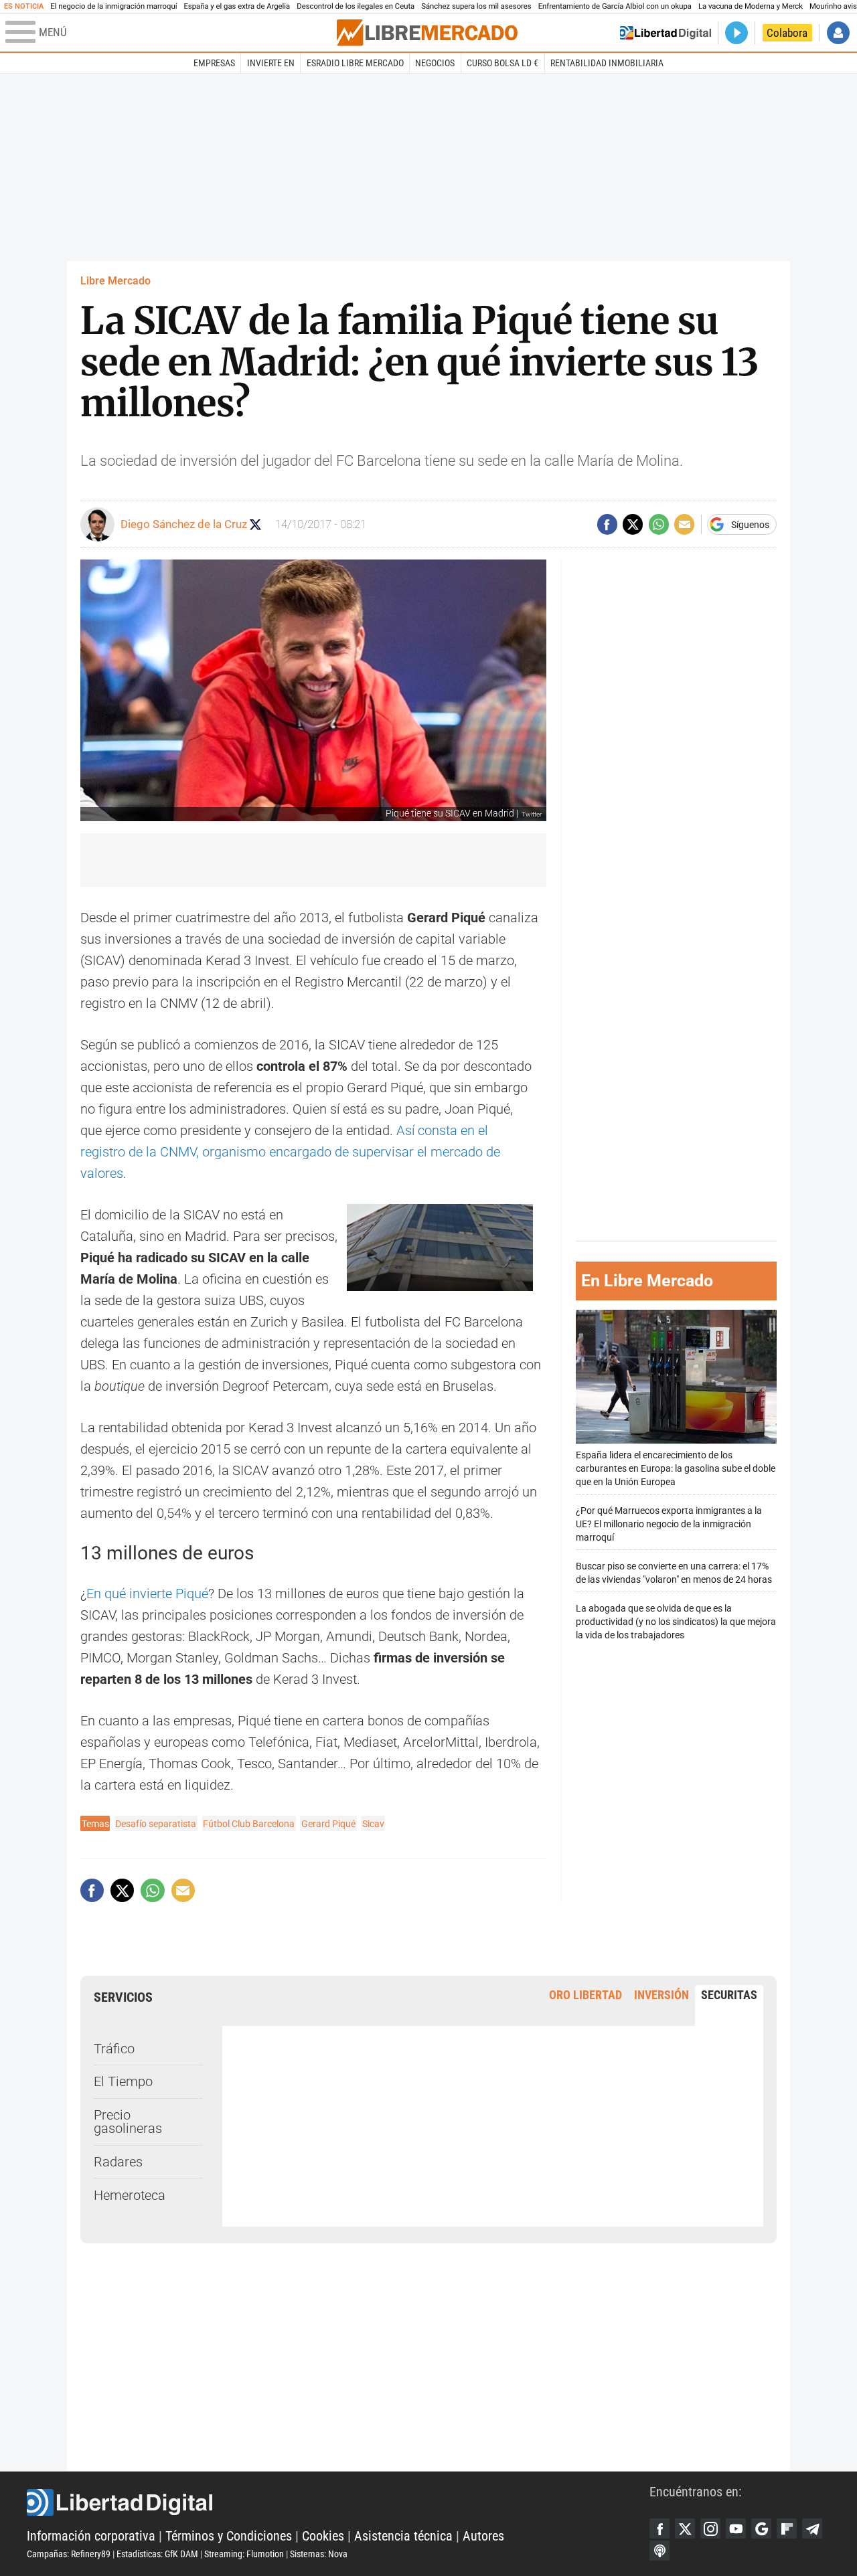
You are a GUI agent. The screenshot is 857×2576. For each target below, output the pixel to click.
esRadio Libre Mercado (355, 63)
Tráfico (114, 2049)
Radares (118, 2162)
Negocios (435, 63)
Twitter (685, 2528)
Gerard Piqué (328, 1824)
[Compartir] (607, 524)
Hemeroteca (130, 2195)
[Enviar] (659, 524)
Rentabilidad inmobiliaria (607, 63)
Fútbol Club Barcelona (249, 1824)
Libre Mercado (115, 281)
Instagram (710, 2528)
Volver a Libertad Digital (666, 33)
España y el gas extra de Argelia (237, 6)
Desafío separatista (156, 1824)
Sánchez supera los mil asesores (476, 6)
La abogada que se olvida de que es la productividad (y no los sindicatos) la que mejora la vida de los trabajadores (676, 1621)
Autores (483, 2536)
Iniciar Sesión (838, 33)
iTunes (659, 2551)
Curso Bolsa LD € (502, 63)
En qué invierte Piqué (147, 1594)
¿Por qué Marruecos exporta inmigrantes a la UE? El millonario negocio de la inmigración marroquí (669, 1524)
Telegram (812, 2528)
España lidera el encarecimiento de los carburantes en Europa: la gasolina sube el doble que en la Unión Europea (676, 1468)
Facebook (659, 2528)
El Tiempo (123, 2081)
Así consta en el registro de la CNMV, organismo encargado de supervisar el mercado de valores (290, 1152)
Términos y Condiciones (229, 2536)
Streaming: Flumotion (244, 2554)
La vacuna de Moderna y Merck (751, 6)
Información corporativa (91, 2536)
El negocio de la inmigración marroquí (113, 6)
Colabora (787, 33)
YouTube (736, 2528)
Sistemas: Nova (319, 2554)
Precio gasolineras (128, 2122)
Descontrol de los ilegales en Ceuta (356, 6)
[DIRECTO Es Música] (736, 33)
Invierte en (271, 63)
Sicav (373, 1824)
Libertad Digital (338, 2502)
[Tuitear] (633, 524)
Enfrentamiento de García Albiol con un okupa (615, 6)
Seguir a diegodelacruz (255, 524)
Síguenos (750, 525)
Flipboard (787, 2528)
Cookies (323, 2536)
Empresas (214, 63)
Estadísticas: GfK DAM (157, 2554)
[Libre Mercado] (427, 32)
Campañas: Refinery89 (69, 2554)
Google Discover (761, 2528)
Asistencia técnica (403, 2536)
